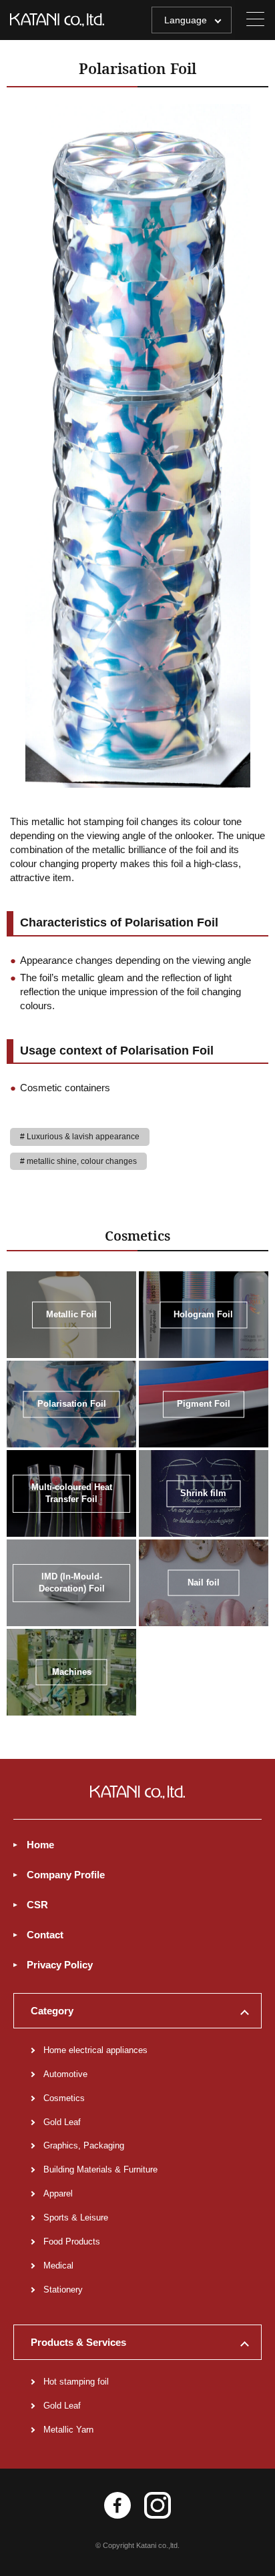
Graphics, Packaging (84, 2145)
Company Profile (66, 1875)
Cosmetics (64, 2098)
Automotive (65, 2074)
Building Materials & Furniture (100, 2169)
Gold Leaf (62, 2122)
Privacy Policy (60, 1965)
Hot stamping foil (76, 2382)
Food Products (72, 2241)
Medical (58, 2266)
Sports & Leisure (76, 2217)
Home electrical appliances (95, 2050)
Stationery (63, 2290)
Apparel (58, 2193)
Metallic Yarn (68, 2430)
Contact (45, 1935)
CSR (37, 1905)
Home (40, 1845)
